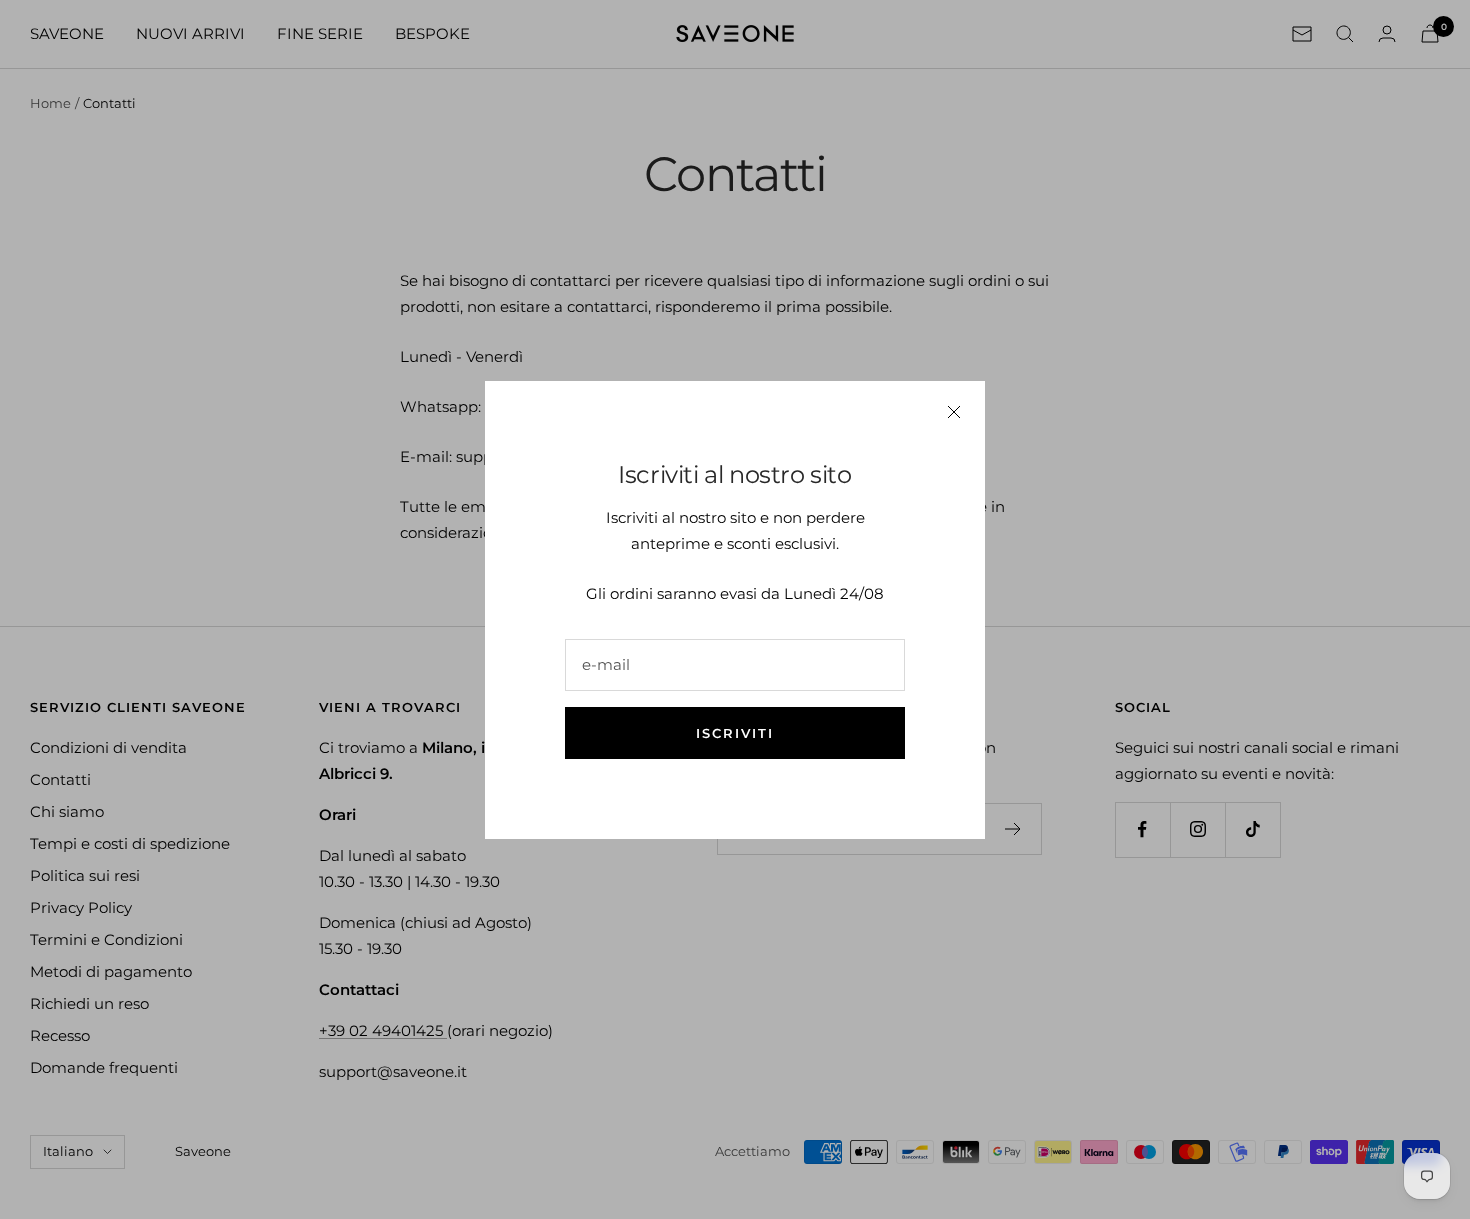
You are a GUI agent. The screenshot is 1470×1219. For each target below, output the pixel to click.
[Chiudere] (954, 412)
